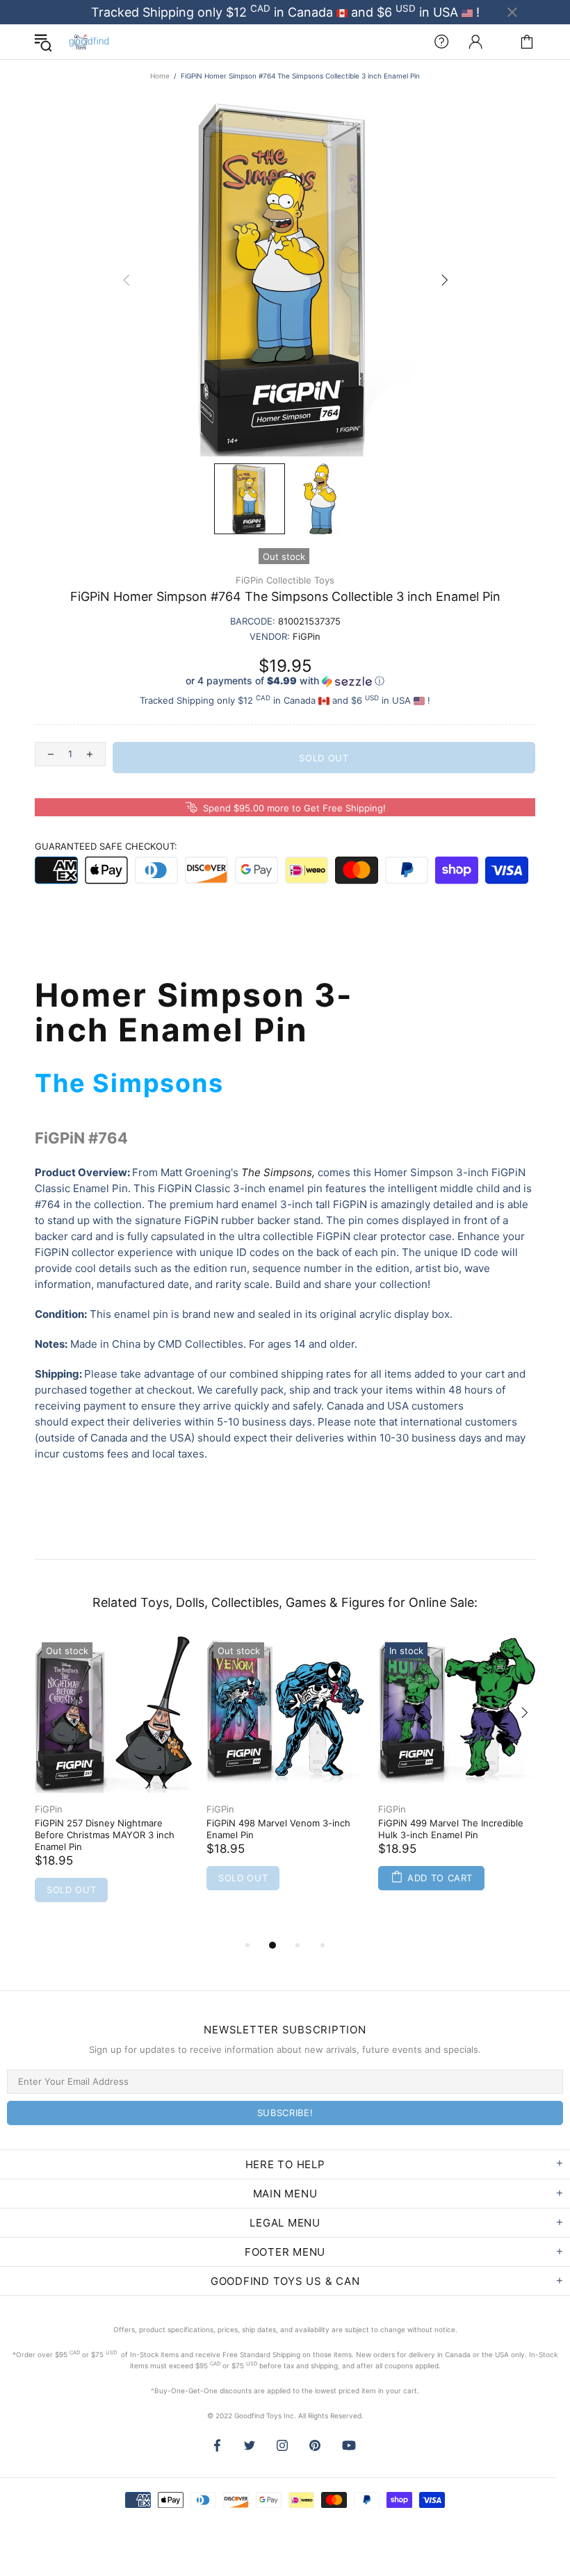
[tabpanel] (114, 1786)
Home (160, 76)
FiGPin (49, 1809)
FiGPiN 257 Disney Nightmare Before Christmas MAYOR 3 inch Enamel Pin (105, 1835)
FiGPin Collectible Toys (285, 580)
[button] (285, 681)
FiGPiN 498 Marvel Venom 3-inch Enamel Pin (278, 1829)
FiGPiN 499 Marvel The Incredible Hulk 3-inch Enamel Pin (451, 1829)
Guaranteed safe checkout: (106, 846)
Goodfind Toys (89, 42)
